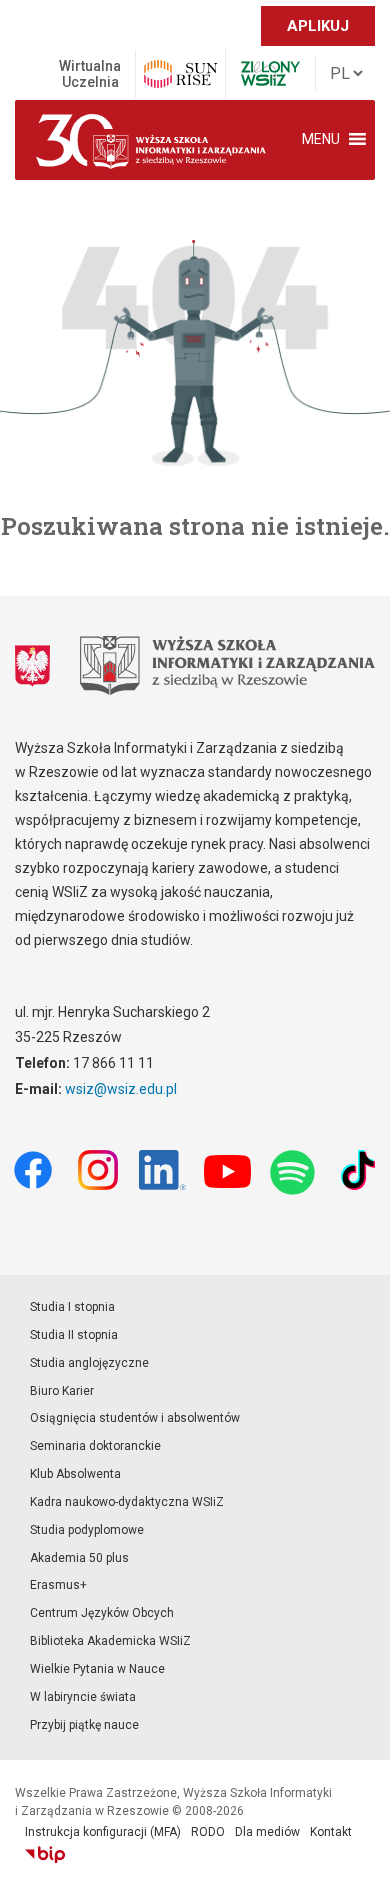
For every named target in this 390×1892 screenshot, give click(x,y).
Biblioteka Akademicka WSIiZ (110, 1641)
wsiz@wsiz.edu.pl (121, 1089)
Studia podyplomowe (87, 1530)
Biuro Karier (62, 1391)
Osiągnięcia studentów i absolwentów (135, 1418)
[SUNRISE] (180, 74)
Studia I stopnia (72, 1307)
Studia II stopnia (74, 1335)
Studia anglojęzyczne (89, 1363)
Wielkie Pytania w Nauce (97, 1669)
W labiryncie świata (83, 1697)
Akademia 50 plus (79, 1558)
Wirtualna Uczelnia (90, 74)
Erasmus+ (58, 1585)
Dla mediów (267, 1832)
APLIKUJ (318, 26)
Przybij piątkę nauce (84, 1725)
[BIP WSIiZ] (45, 1855)
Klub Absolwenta (75, 1474)
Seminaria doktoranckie (95, 1446)
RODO (208, 1832)
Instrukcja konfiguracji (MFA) (103, 1832)
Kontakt (331, 1832)
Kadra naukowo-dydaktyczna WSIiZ (127, 1502)
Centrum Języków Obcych (102, 1613)
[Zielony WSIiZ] (270, 73)
